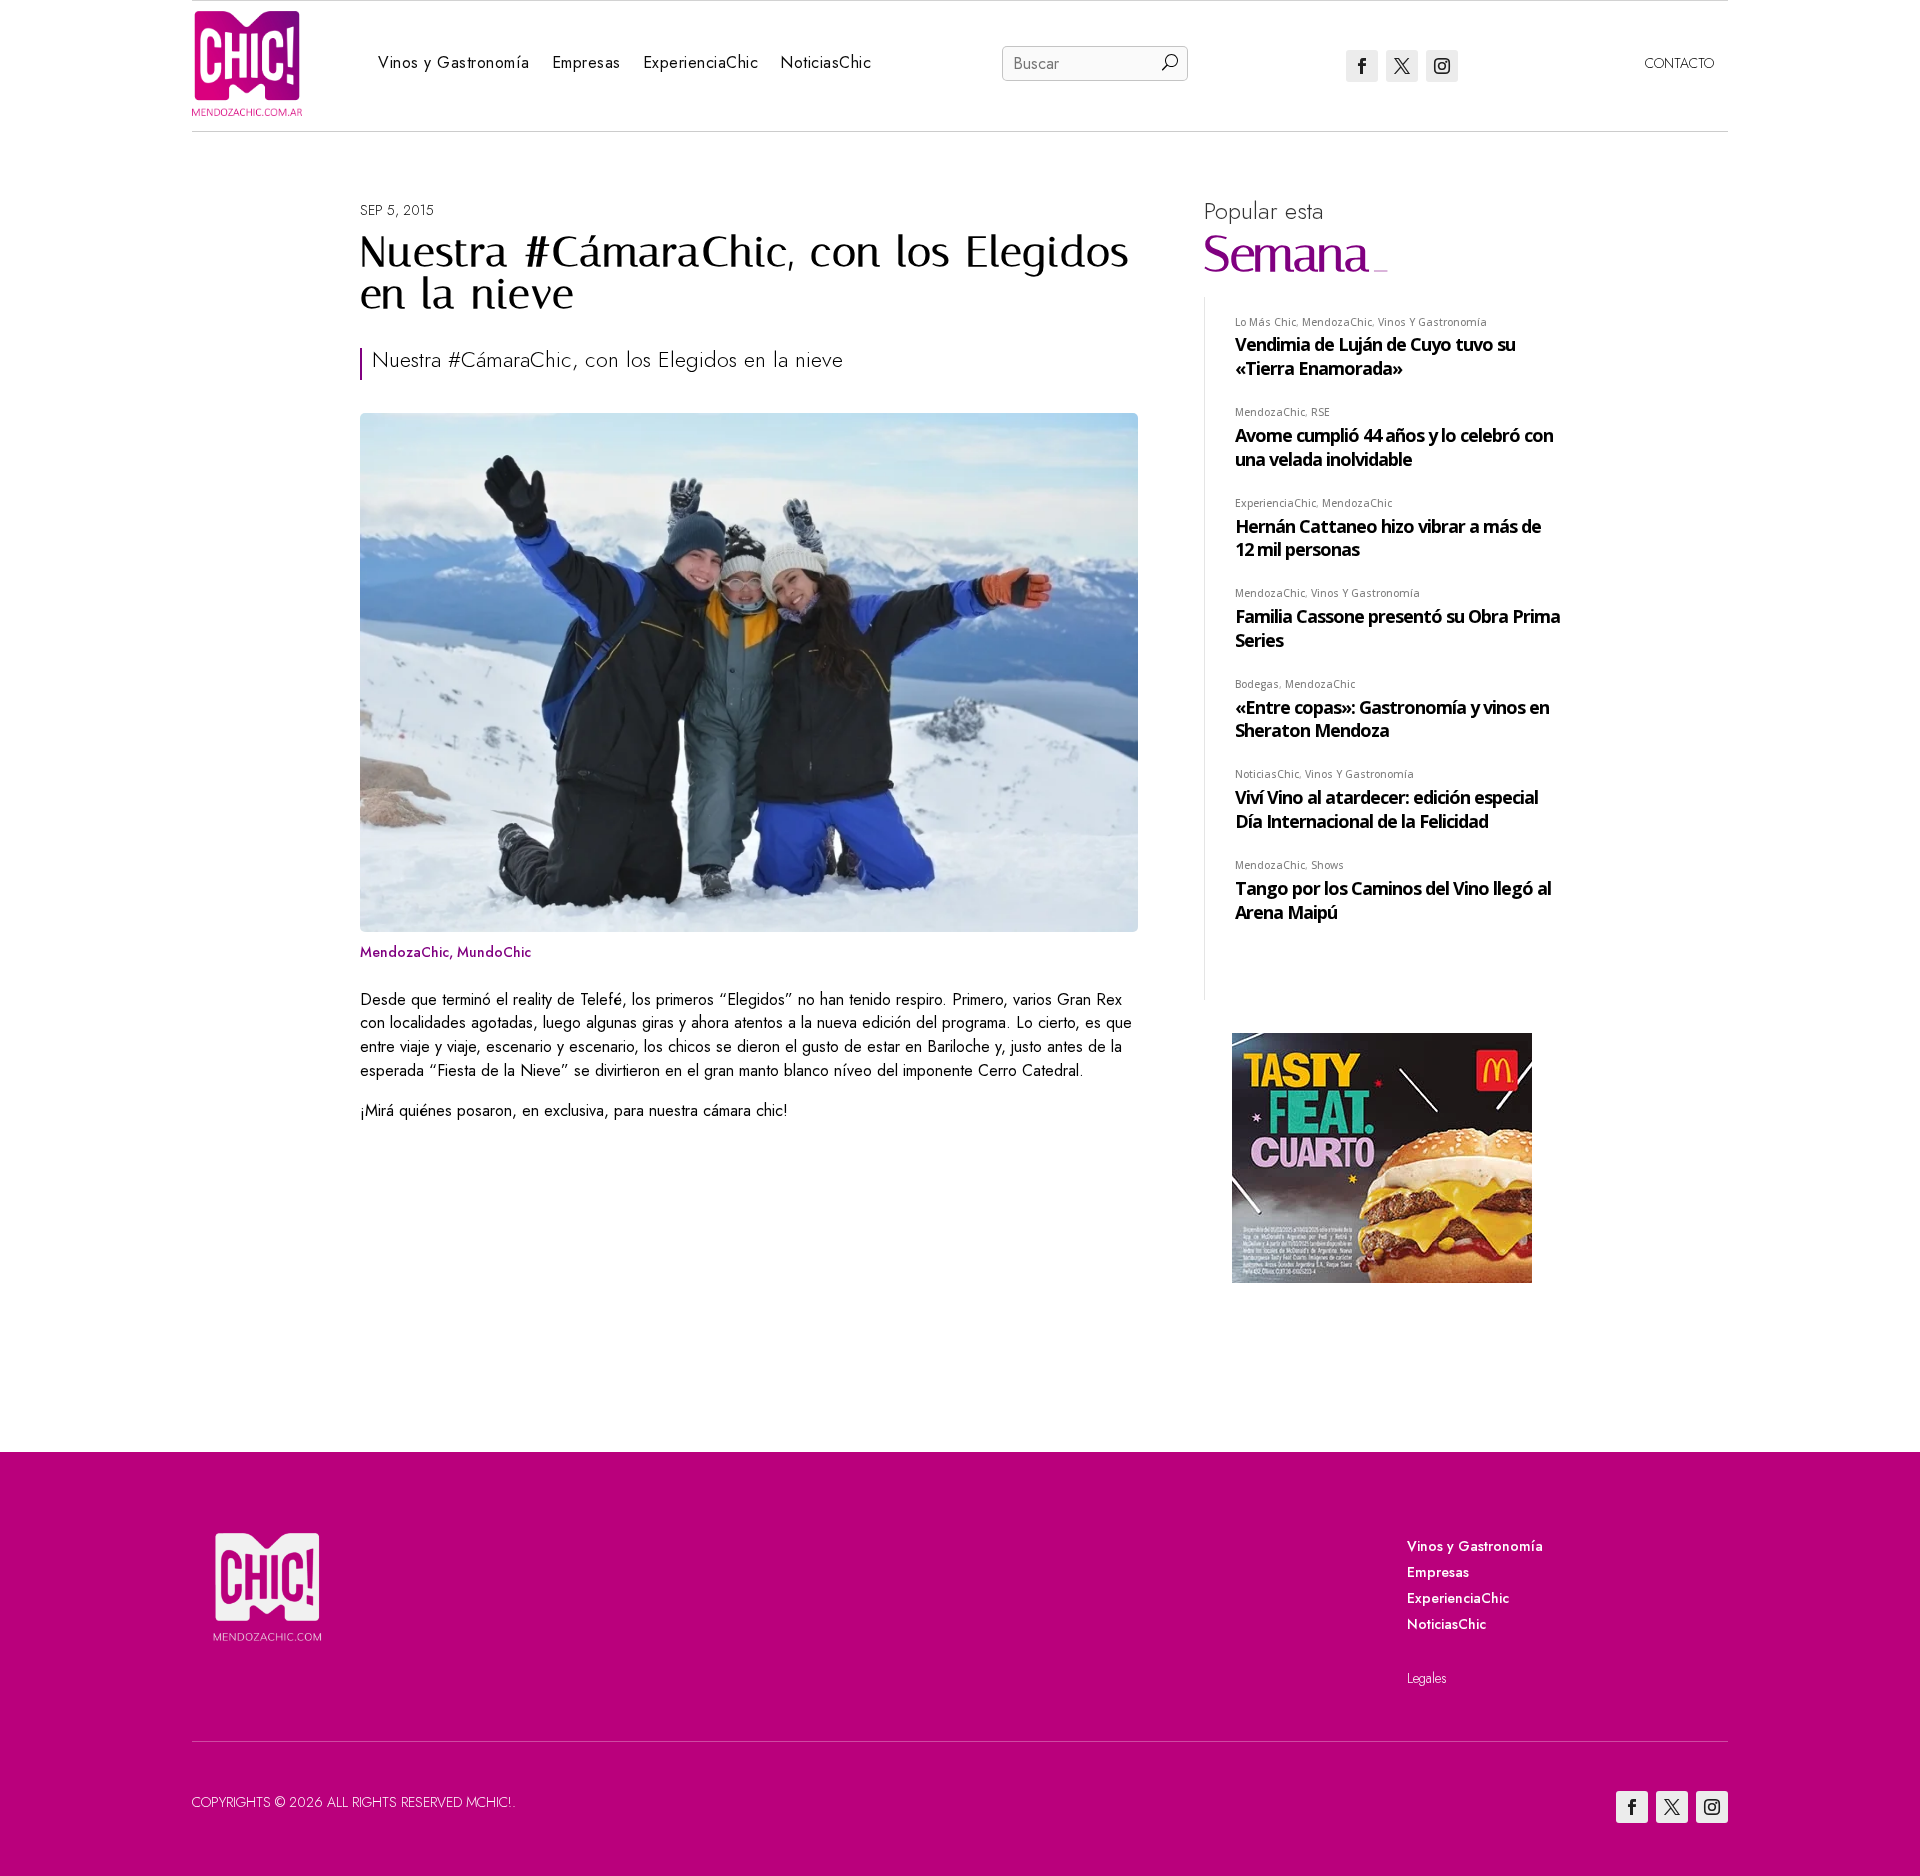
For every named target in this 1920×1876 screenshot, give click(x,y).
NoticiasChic (825, 62)
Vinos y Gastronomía (454, 62)
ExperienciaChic (701, 62)
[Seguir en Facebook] (1362, 66)
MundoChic (494, 952)
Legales (1427, 1678)
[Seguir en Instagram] (1442, 66)
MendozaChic (404, 952)
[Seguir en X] (1402, 66)
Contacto (1679, 63)
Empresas (586, 62)
